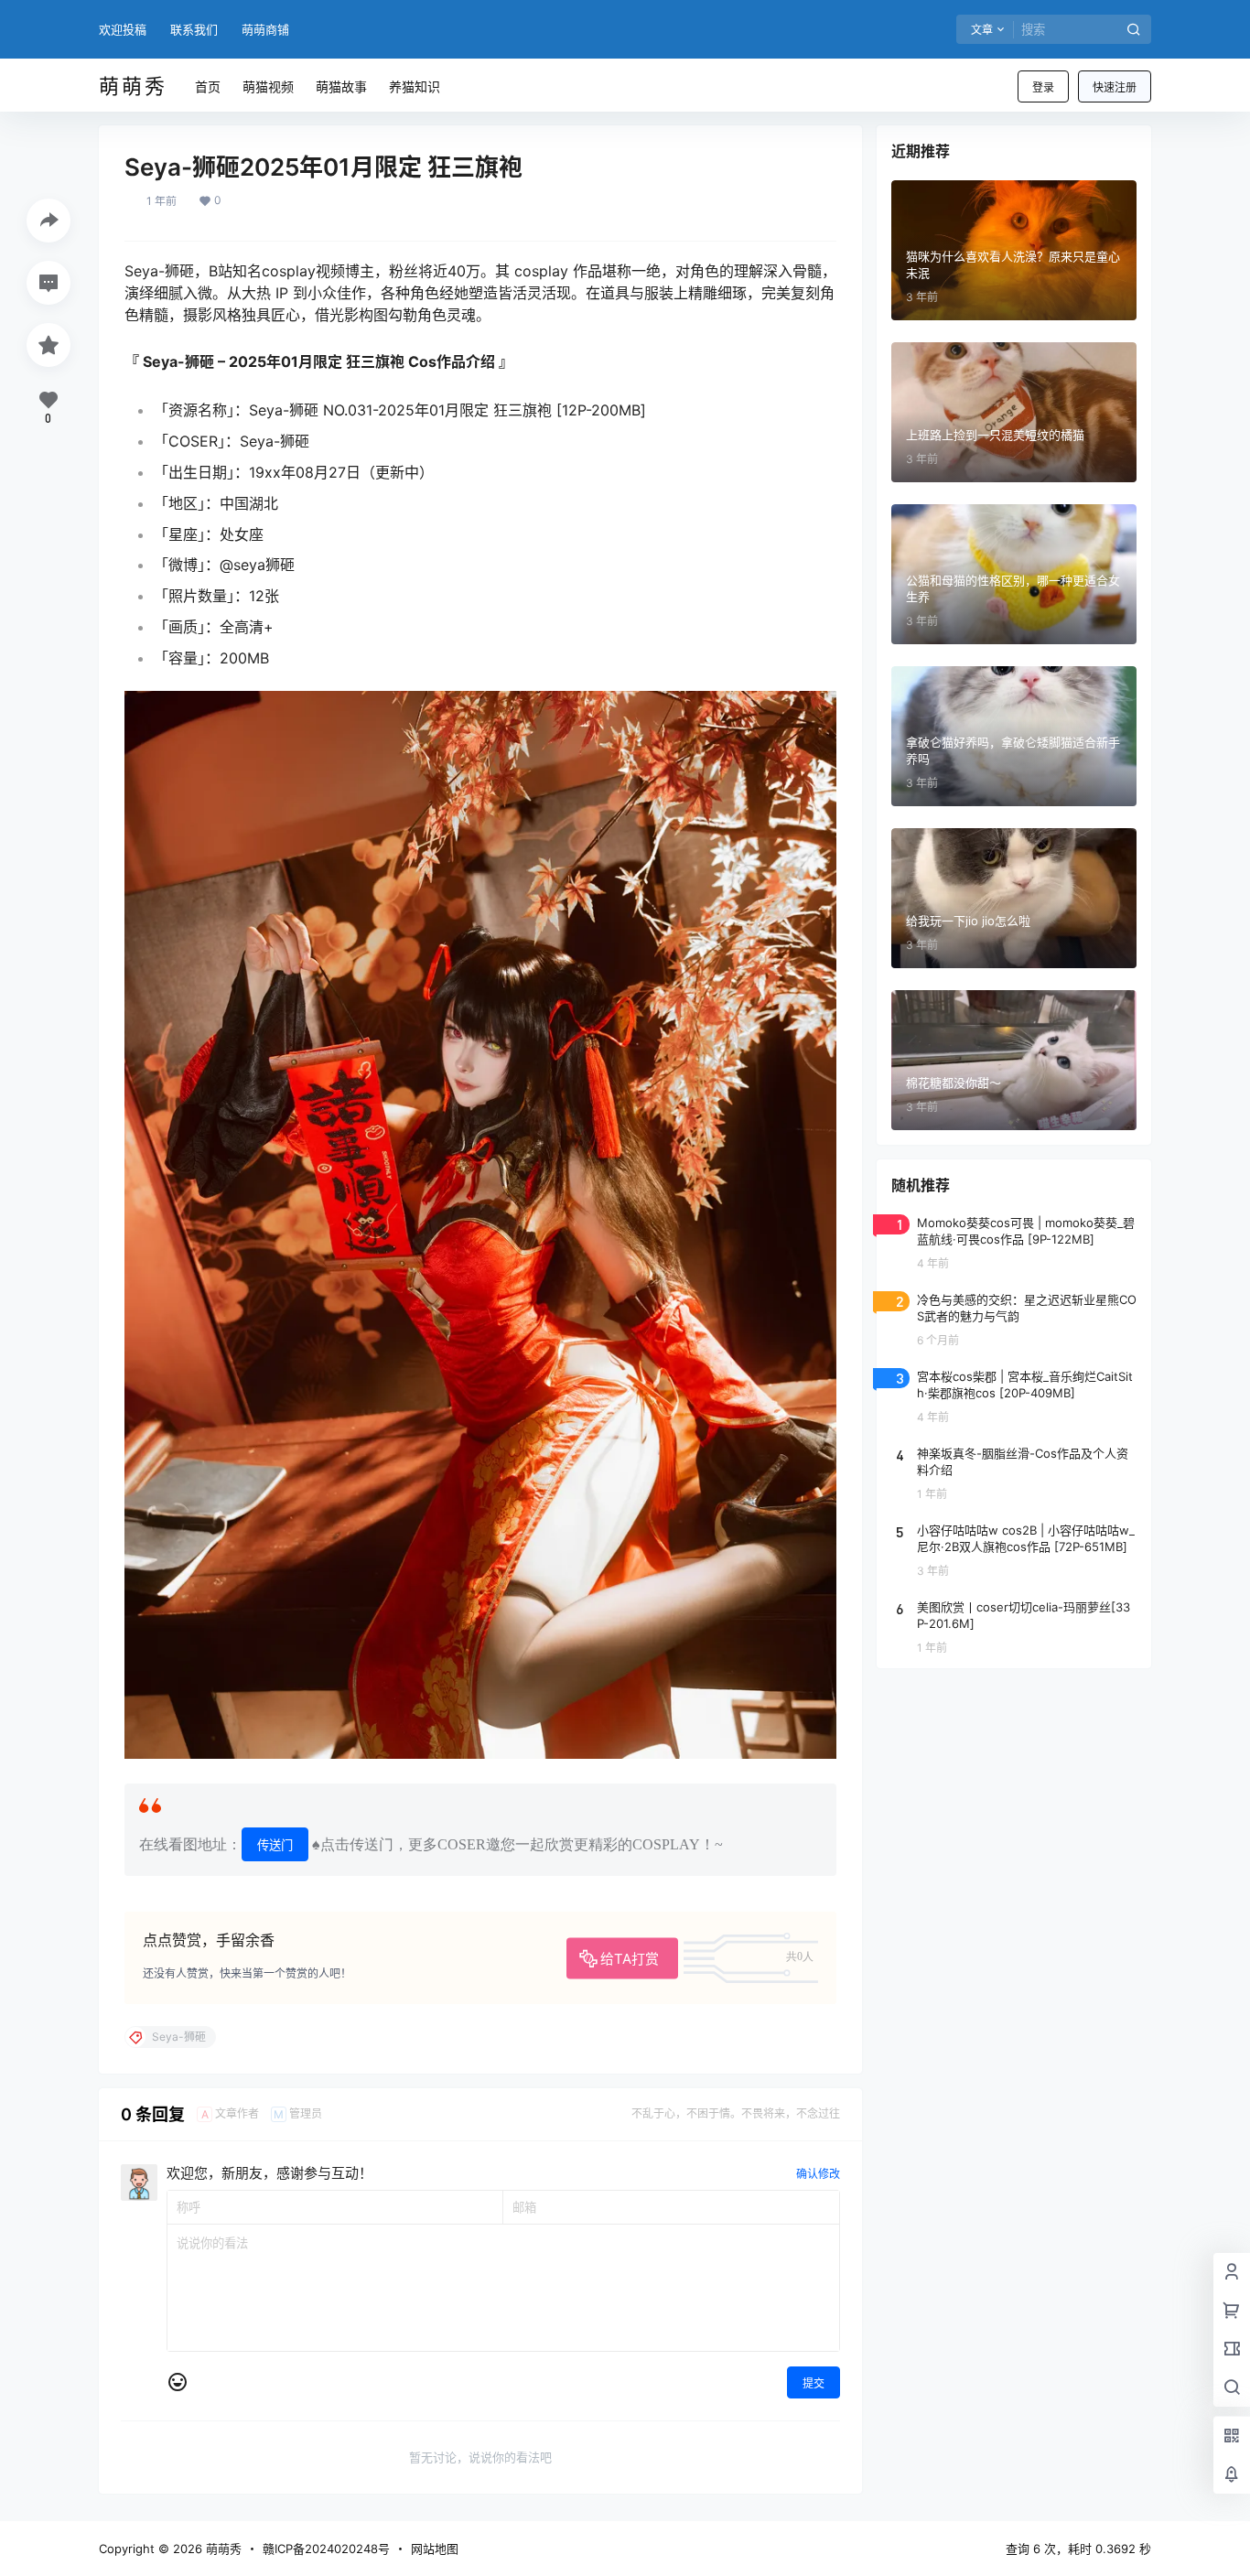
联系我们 (194, 29)
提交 (814, 2383)
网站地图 (435, 2549)
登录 (1043, 87)
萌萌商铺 (265, 29)
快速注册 (1115, 87)
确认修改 (818, 2174)
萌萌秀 (222, 2549)
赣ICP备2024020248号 (326, 2549)
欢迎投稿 (123, 29)
